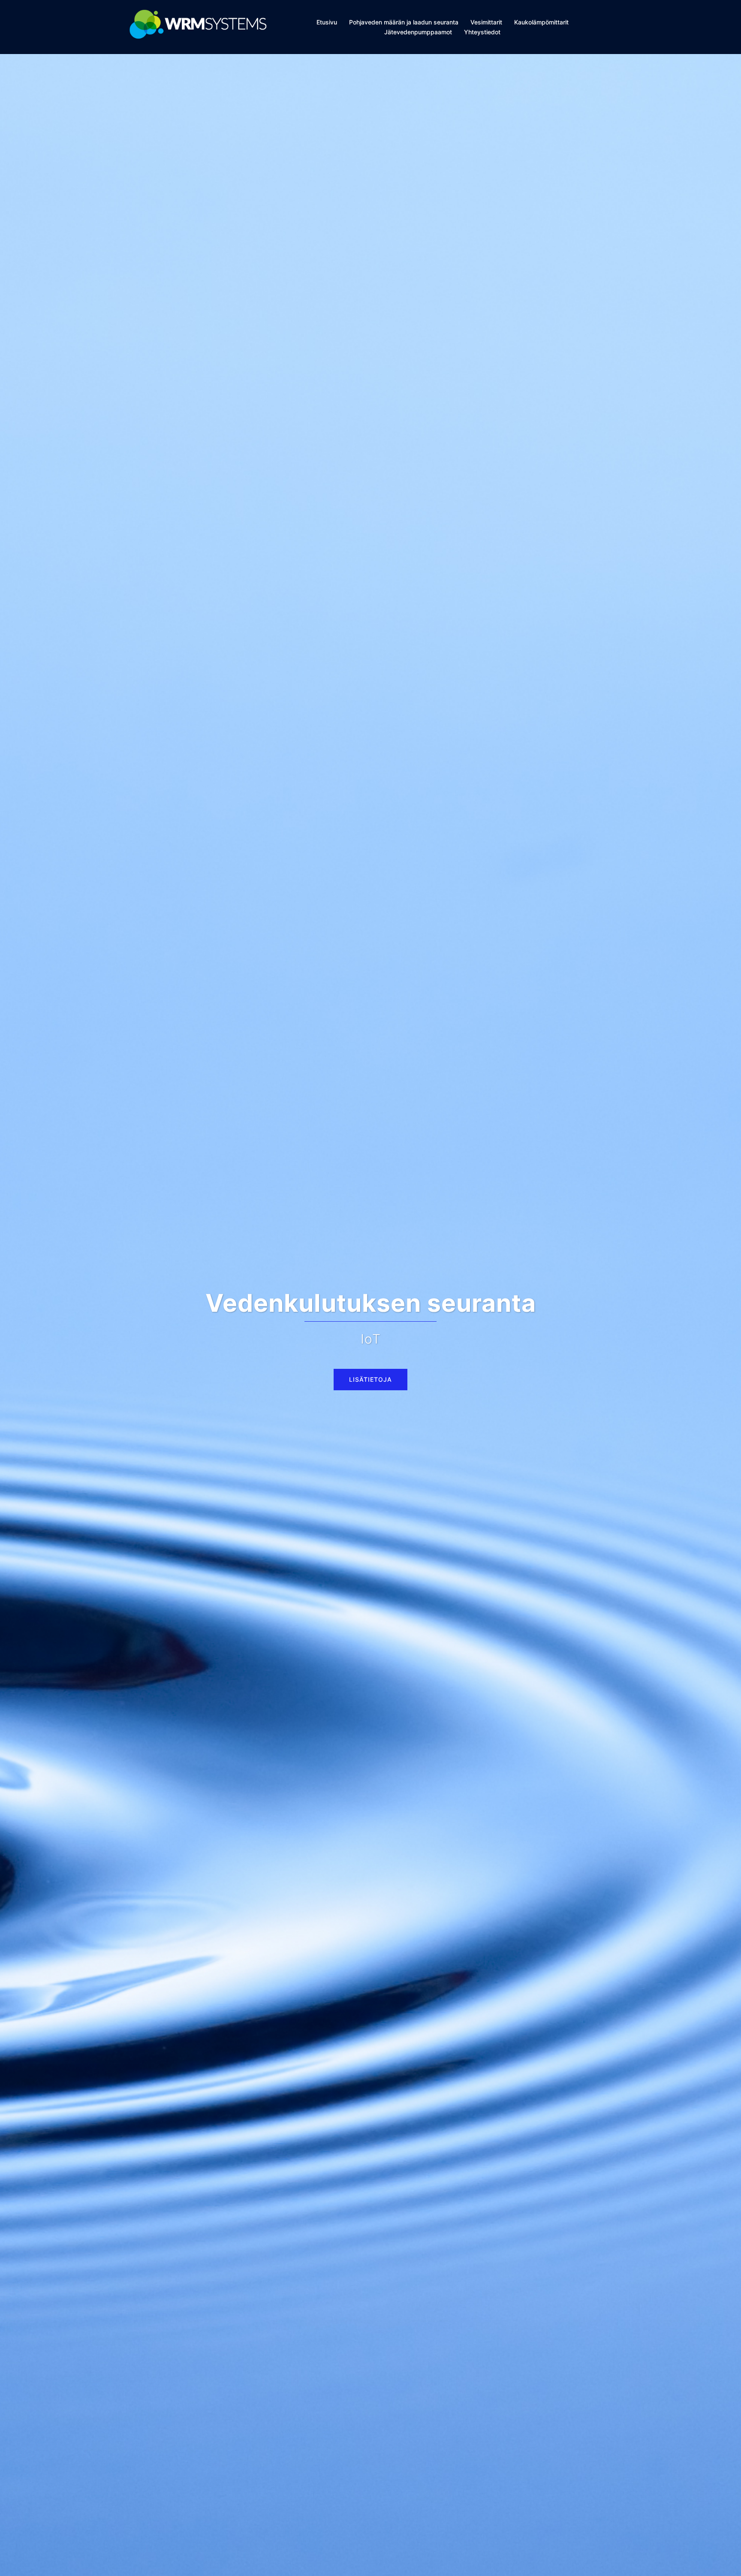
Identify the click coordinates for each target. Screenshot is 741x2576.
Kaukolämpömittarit (541, 22)
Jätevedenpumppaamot (418, 32)
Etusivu (327, 22)
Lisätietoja (370, 1362)
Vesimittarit (486, 22)
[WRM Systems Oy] (198, 27)
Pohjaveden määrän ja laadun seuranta (404, 22)
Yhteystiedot (482, 32)
